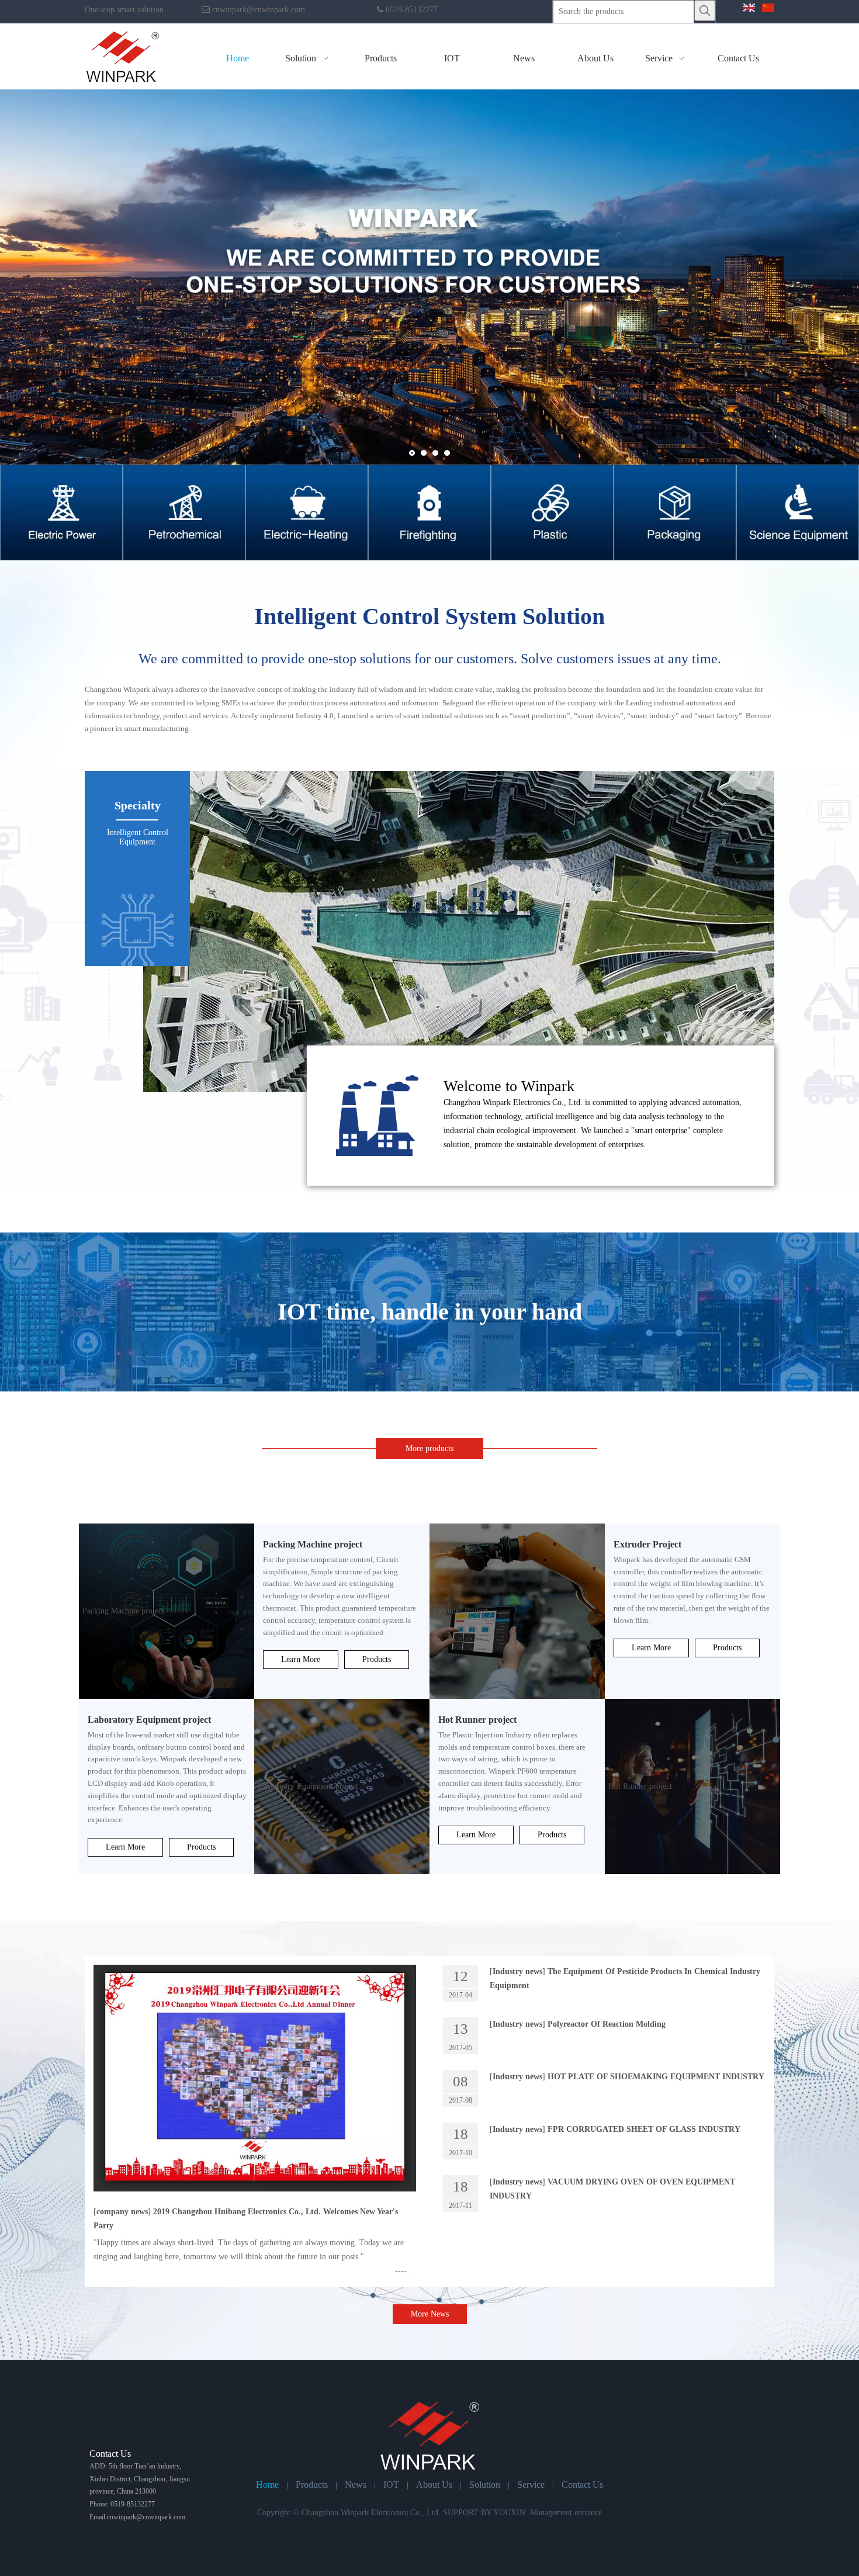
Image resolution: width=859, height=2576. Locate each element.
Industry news (517, 1971)
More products (430, 1448)
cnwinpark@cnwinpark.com (259, 10)
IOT (391, 2485)
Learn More (301, 1659)
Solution (485, 2485)
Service (531, 2485)
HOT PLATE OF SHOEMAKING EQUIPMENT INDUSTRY (656, 2077)
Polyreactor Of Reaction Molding (607, 2024)
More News (430, 2314)
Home (267, 2485)
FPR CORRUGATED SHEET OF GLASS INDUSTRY (644, 2129)
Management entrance (566, 2513)
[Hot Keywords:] (705, 11)
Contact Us (582, 2485)
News (356, 2485)
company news (122, 2212)
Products (377, 1659)
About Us (434, 2485)
